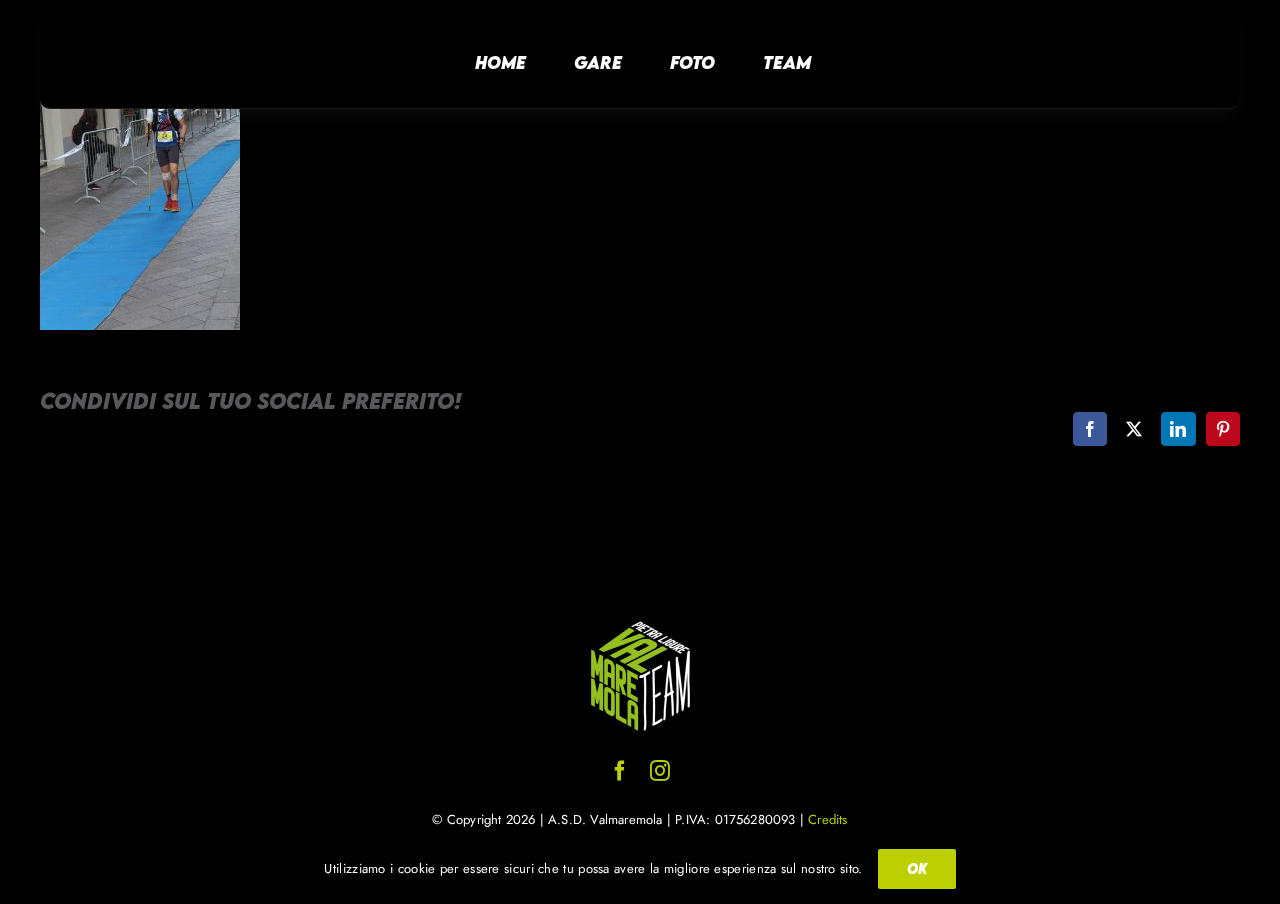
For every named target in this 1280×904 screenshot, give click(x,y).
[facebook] (620, 771)
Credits (827, 819)
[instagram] (660, 771)
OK (917, 868)
